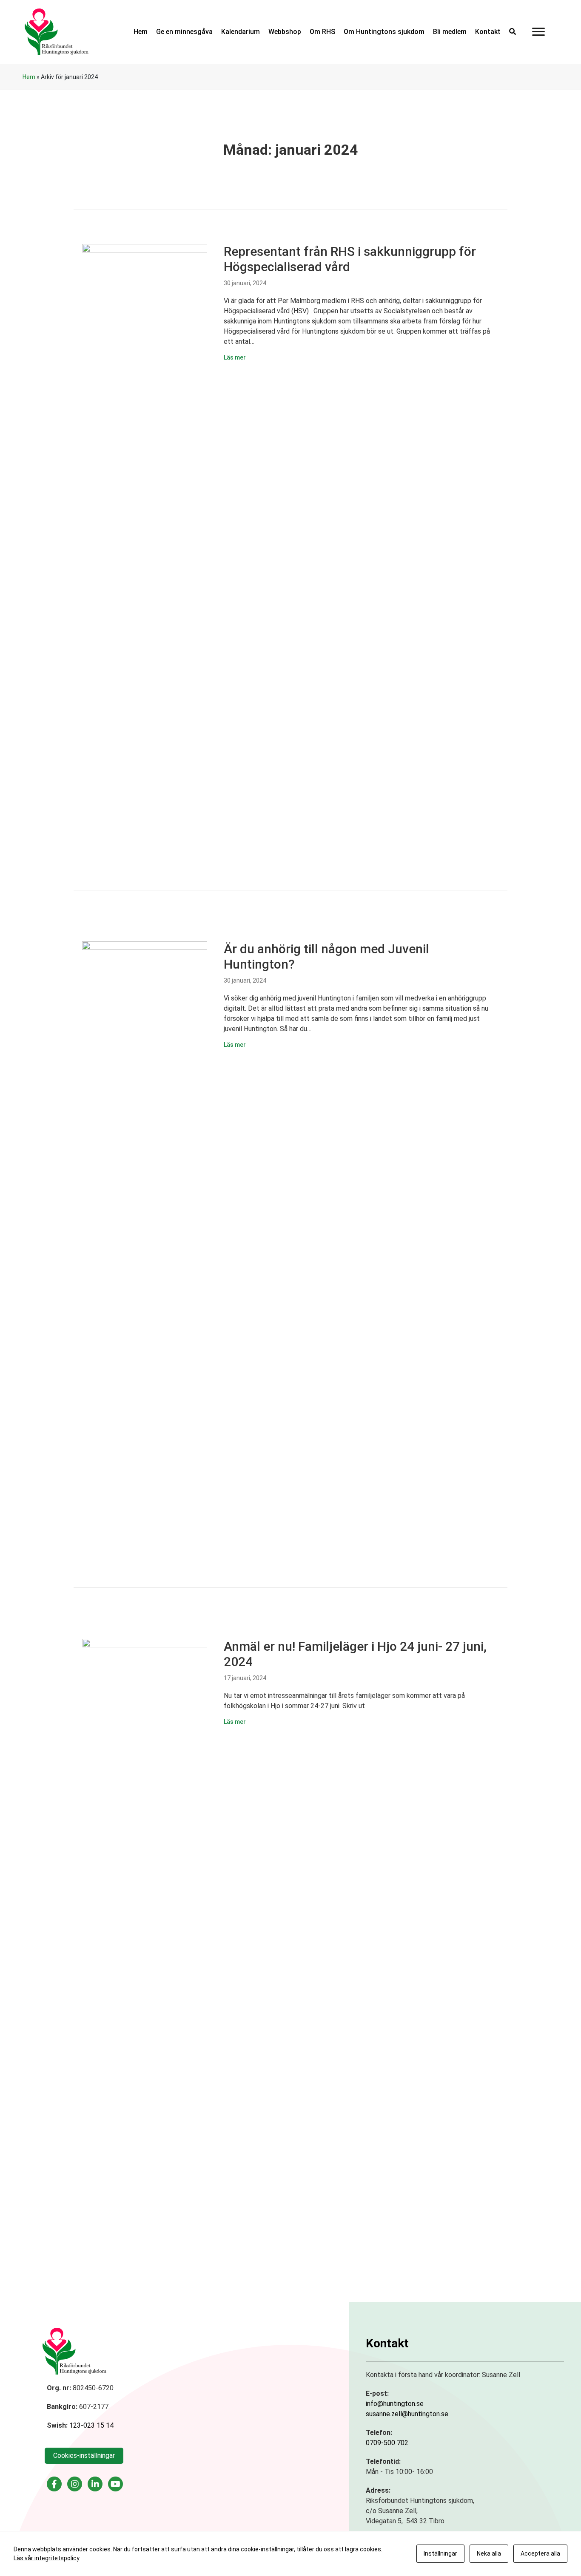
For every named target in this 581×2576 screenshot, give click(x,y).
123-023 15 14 (91, 2425)
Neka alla (489, 2553)
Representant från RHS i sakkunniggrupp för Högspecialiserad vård (350, 259)
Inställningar (440, 2553)
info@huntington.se (395, 2404)
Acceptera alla (540, 2553)
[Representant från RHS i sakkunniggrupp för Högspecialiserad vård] (145, 562)
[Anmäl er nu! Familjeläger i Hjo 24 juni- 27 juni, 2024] (145, 1957)
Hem (29, 77)
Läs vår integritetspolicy (47, 2558)
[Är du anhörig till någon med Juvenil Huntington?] (145, 1260)
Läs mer (235, 357)
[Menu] (538, 32)
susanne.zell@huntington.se (407, 2414)
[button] (513, 32)
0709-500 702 (387, 2443)
